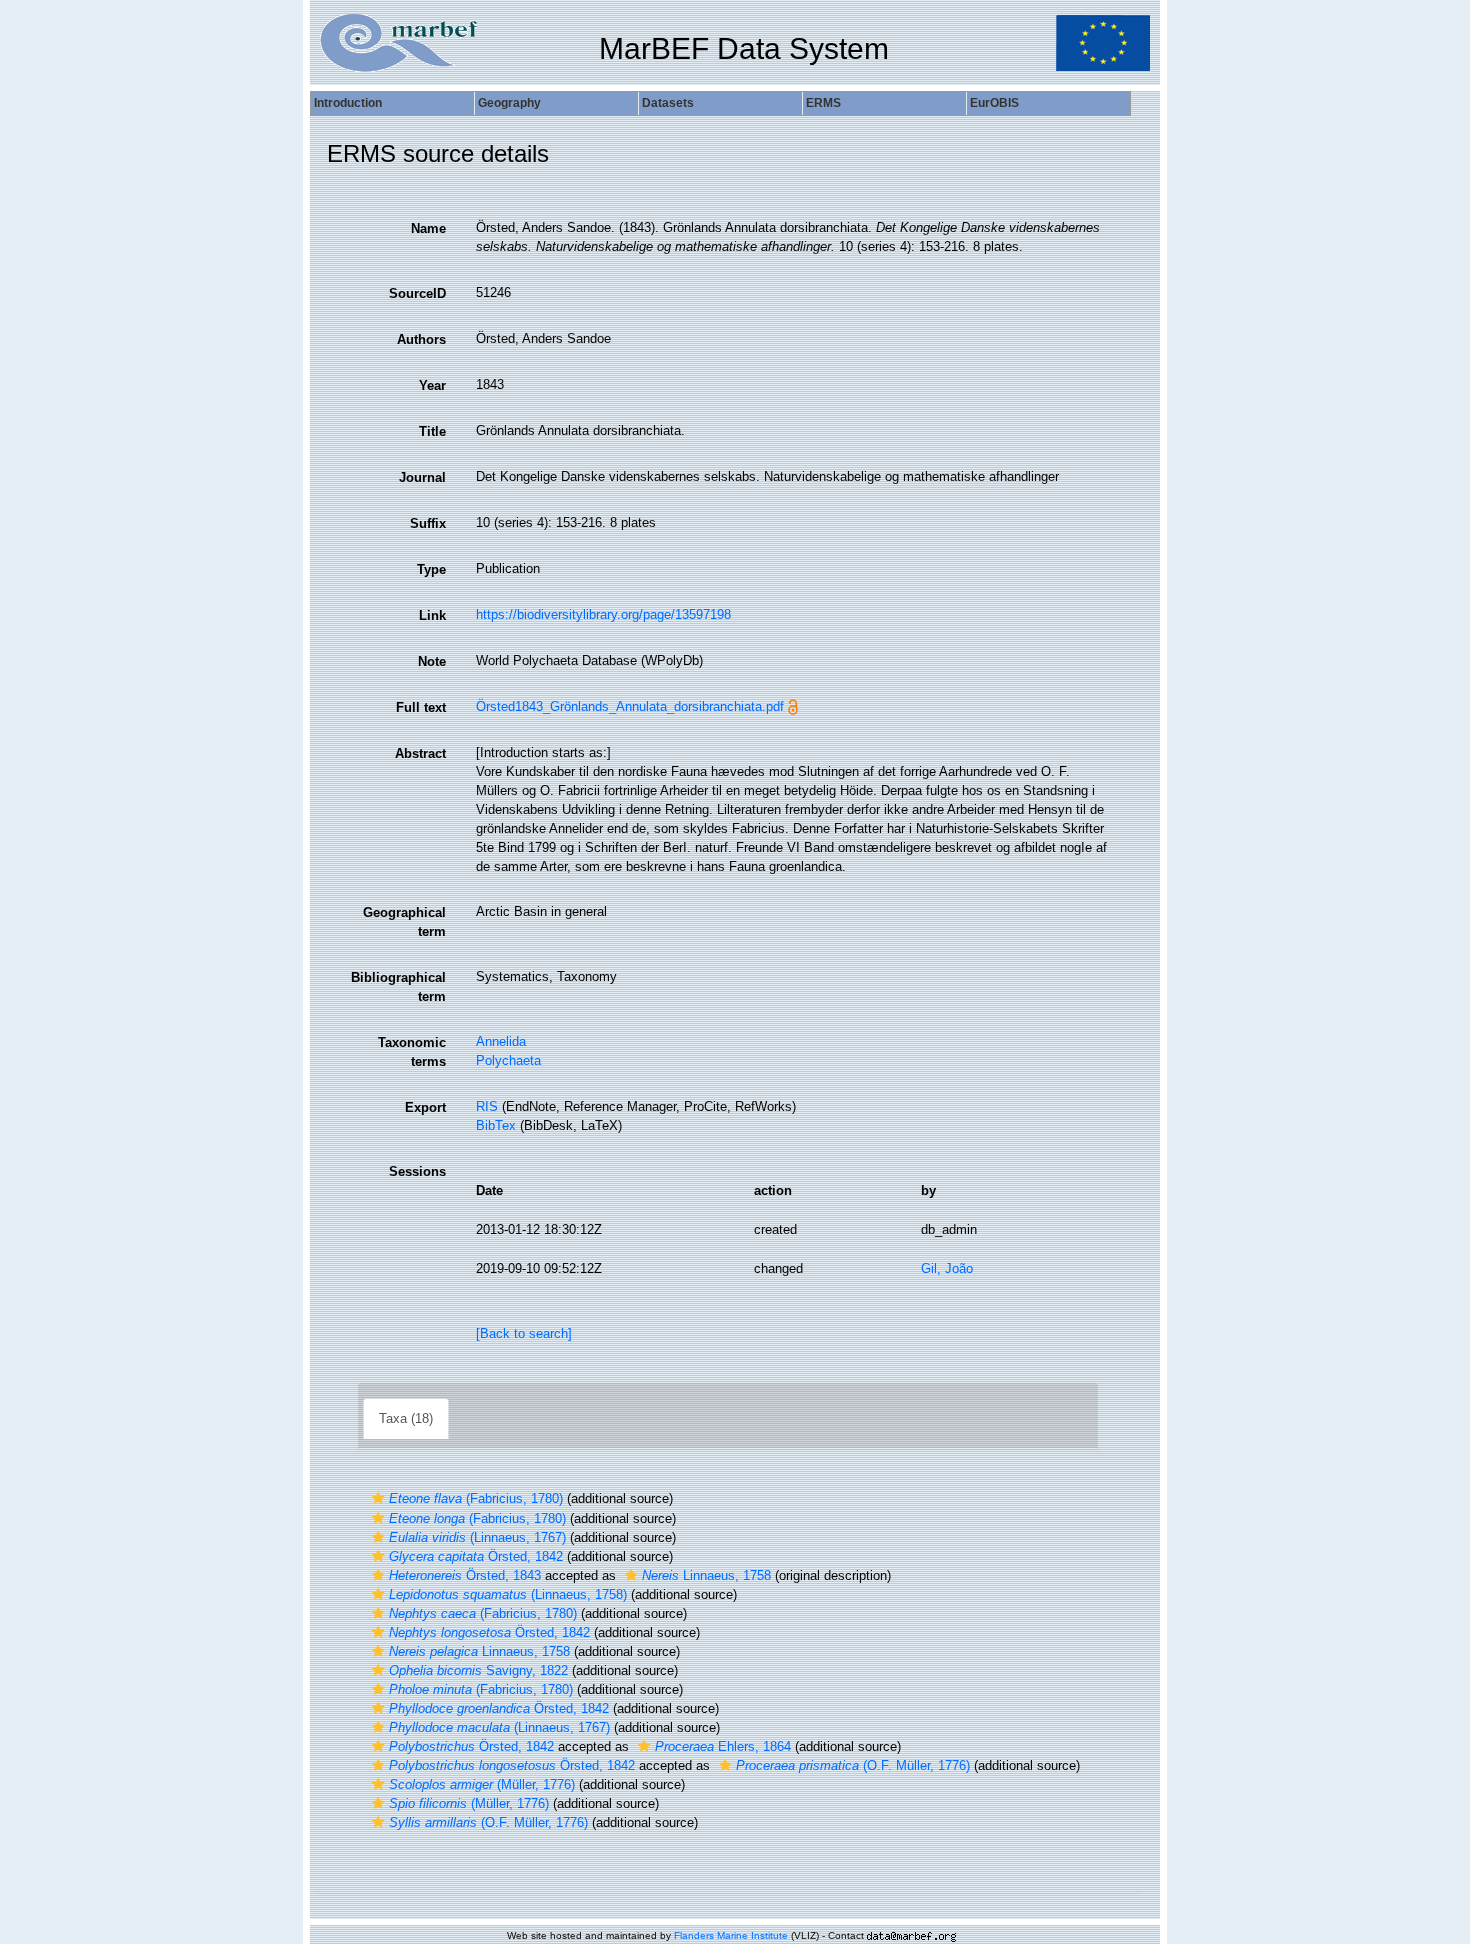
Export (425, 1107)
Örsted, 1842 (476, 1556)
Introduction (348, 103)
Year (432, 385)
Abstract (420, 753)
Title (432, 431)
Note (432, 661)
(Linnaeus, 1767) (477, 1537)
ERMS (823, 103)
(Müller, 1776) (482, 1784)
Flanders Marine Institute (731, 1935)
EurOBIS (994, 103)
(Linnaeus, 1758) (508, 1594)
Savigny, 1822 (478, 1670)
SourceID (417, 293)
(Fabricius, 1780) (476, 1498)
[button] (378, 1498)
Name (428, 228)
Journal (422, 477)
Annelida (501, 1041)
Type (431, 569)
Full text (421, 707)
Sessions (417, 1171)
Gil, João (947, 1268)
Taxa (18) (406, 1418)
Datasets (668, 103)
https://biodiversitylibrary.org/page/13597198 (603, 614)
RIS (487, 1106)
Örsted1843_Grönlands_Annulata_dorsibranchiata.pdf (630, 706)
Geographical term (404, 922)
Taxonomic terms (412, 1052)
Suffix (428, 523)
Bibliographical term (398, 987)
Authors (421, 339)
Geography (509, 103)
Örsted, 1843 (465, 1575)
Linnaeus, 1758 (706, 1575)
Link (432, 615)
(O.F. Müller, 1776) (853, 1765)
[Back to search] (524, 1333)
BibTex (496, 1125)
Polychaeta (508, 1060)
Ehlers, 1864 (723, 1746)
